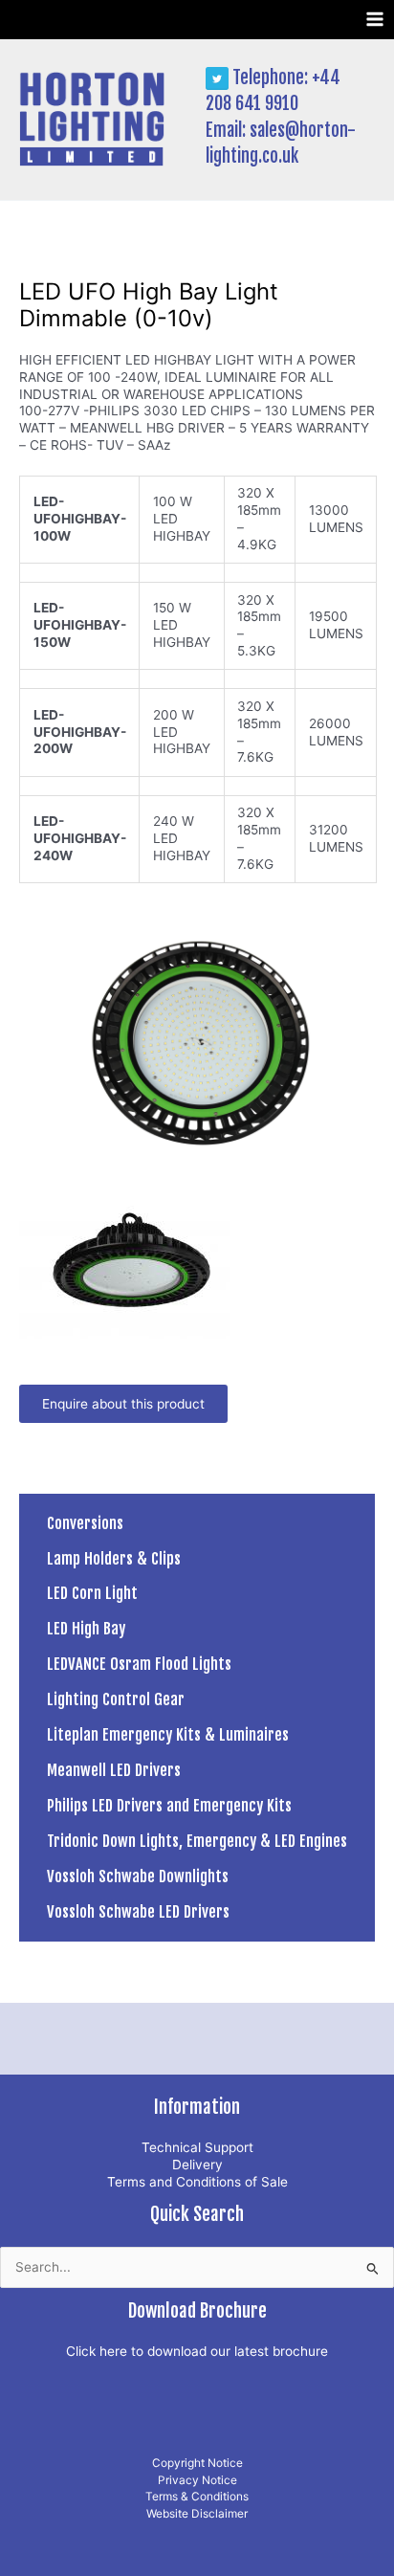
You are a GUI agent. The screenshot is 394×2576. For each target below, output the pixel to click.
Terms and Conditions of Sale (197, 2182)
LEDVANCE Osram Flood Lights (139, 1664)
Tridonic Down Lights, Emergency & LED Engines (197, 1841)
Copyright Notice (197, 2463)
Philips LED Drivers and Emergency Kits (169, 1805)
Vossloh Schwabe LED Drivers (138, 1911)
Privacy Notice (197, 2480)
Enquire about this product (123, 1404)
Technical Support (197, 2147)
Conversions (85, 1523)
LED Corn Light (92, 1593)
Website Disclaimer (197, 2514)
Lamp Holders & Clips (114, 1558)
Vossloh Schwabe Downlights (138, 1876)
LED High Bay (86, 1628)
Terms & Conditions (197, 2497)
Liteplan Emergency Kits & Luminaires (168, 1734)
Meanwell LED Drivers (114, 1770)
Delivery (197, 2165)
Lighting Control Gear (116, 1699)
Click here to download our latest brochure (197, 2351)
